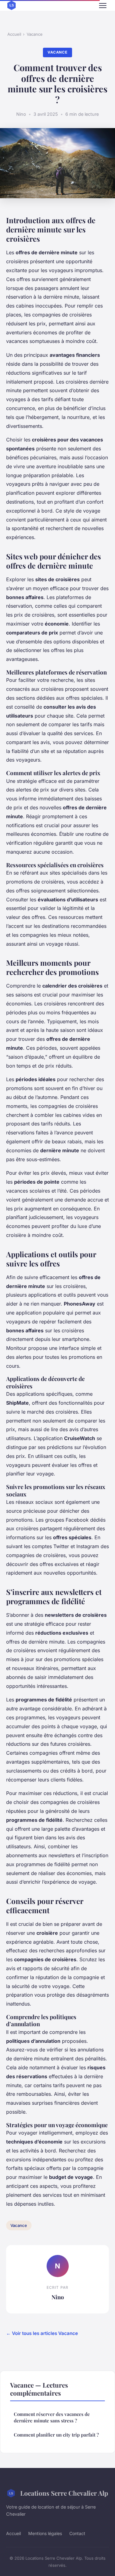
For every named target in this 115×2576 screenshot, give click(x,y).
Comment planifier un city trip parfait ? (56, 2435)
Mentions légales (45, 2533)
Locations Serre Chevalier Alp (64, 2493)
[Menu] (103, 6)
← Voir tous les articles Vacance (42, 2333)
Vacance (35, 34)
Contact (77, 2533)
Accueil (14, 34)
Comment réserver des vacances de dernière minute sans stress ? (52, 2417)
